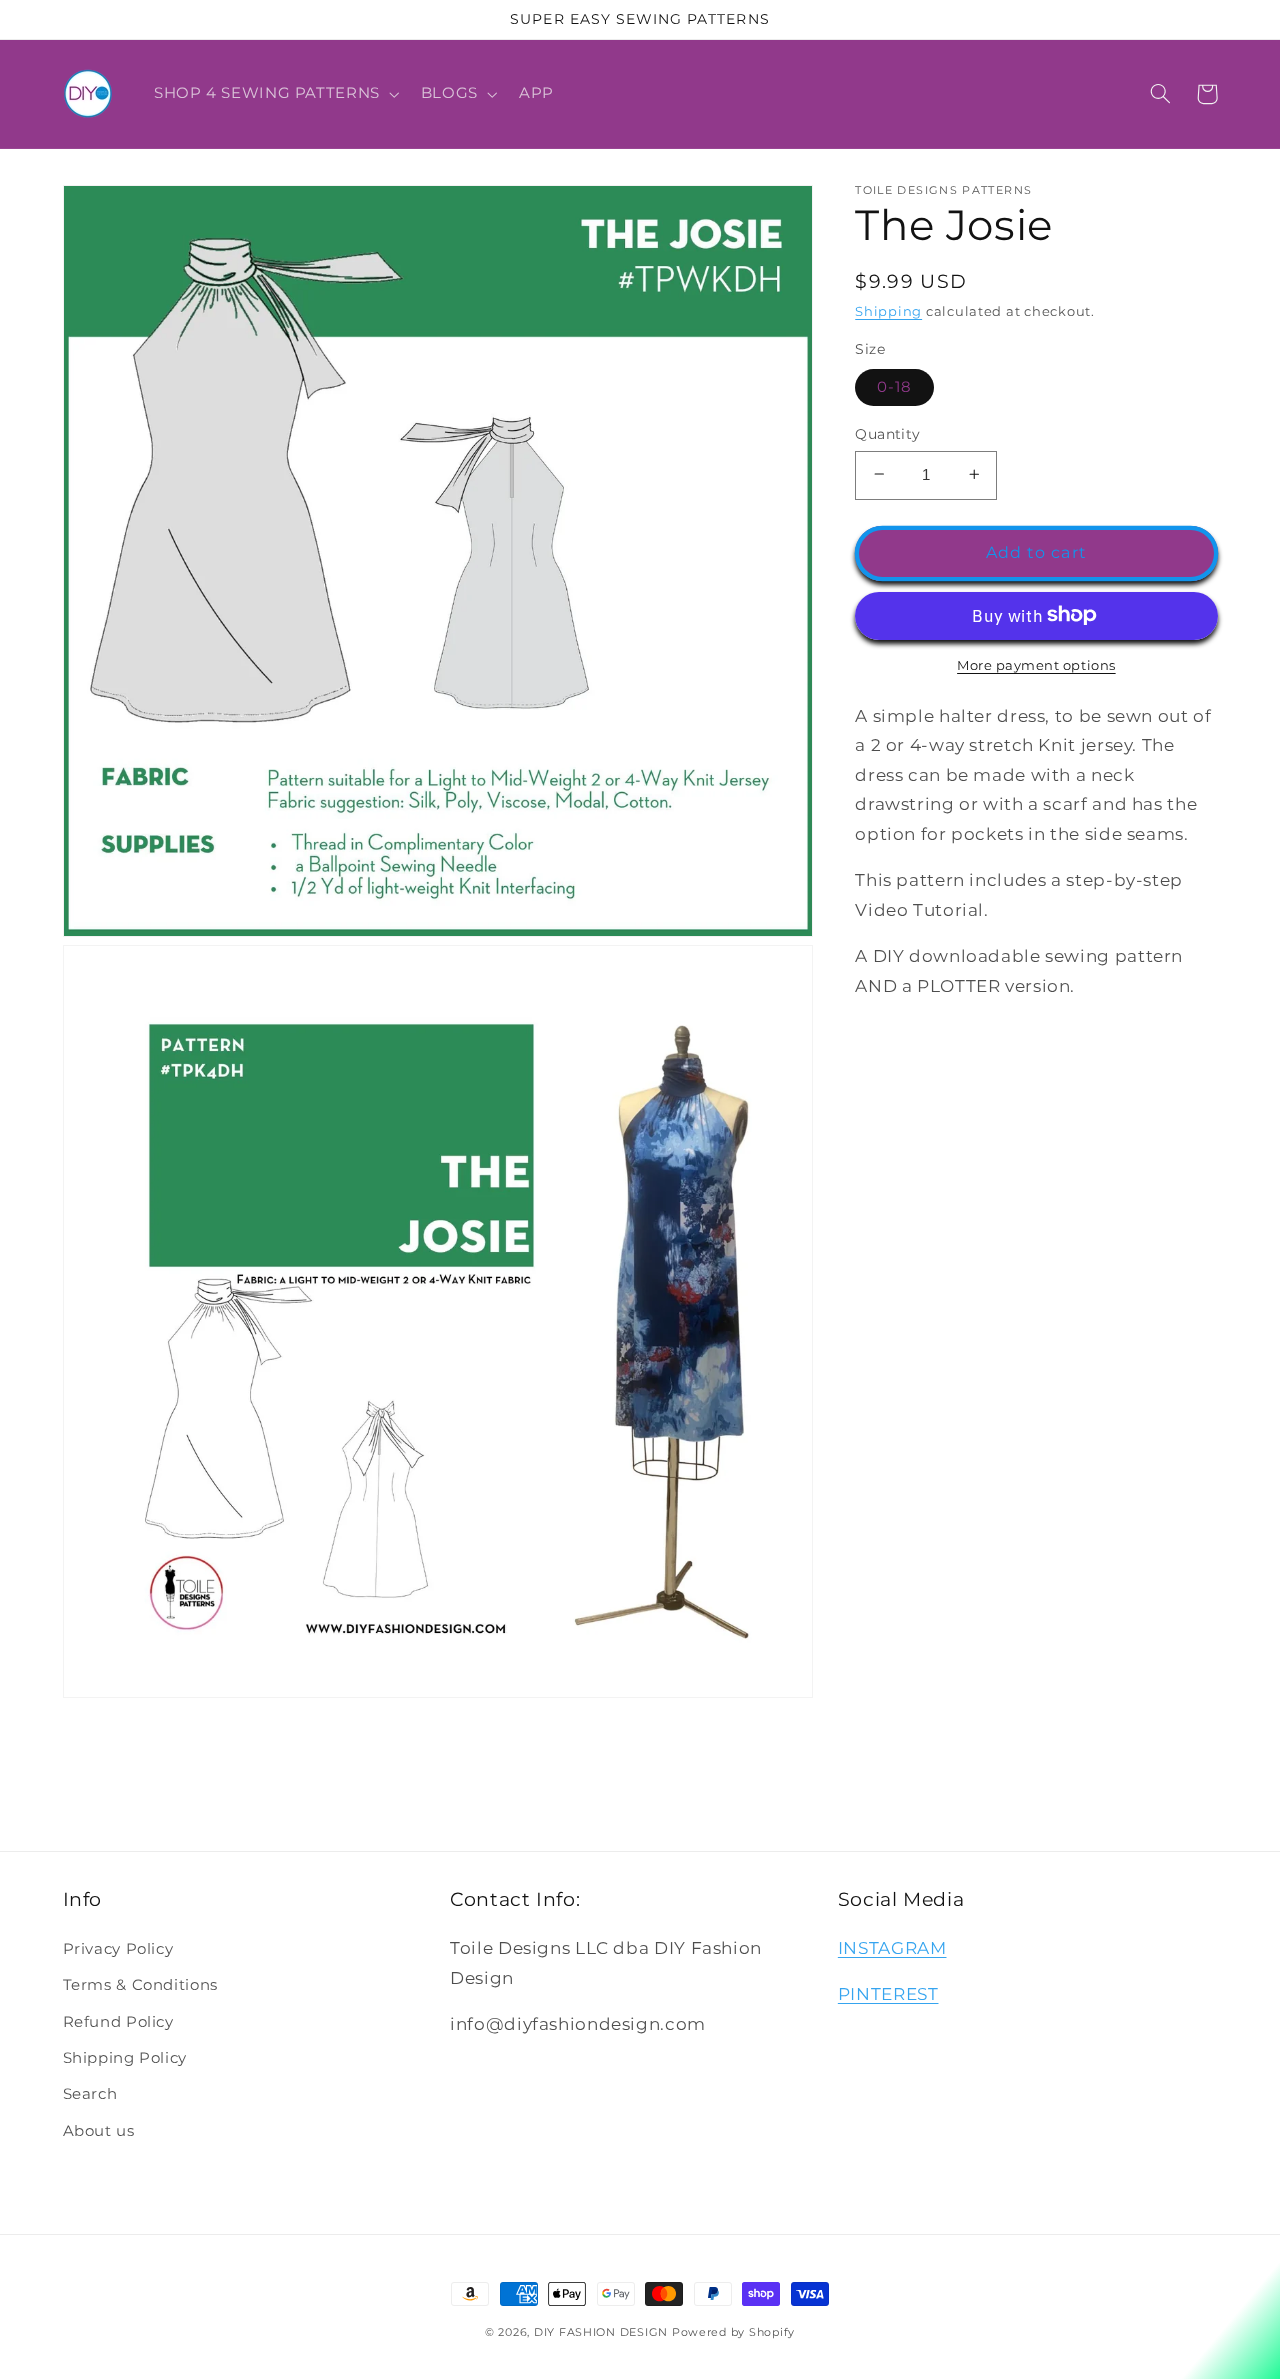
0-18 (894, 386)
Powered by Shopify (733, 2332)
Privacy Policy (118, 1949)
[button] (274, 94)
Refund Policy (118, 2022)
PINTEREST (888, 1994)
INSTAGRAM (892, 1948)
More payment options (1036, 664)
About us (99, 2131)
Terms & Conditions (140, 1985)
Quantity (887, 433)
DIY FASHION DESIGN (601, 2332)
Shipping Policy (125, 2058)
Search (90, 2094)
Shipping (888, 311)
